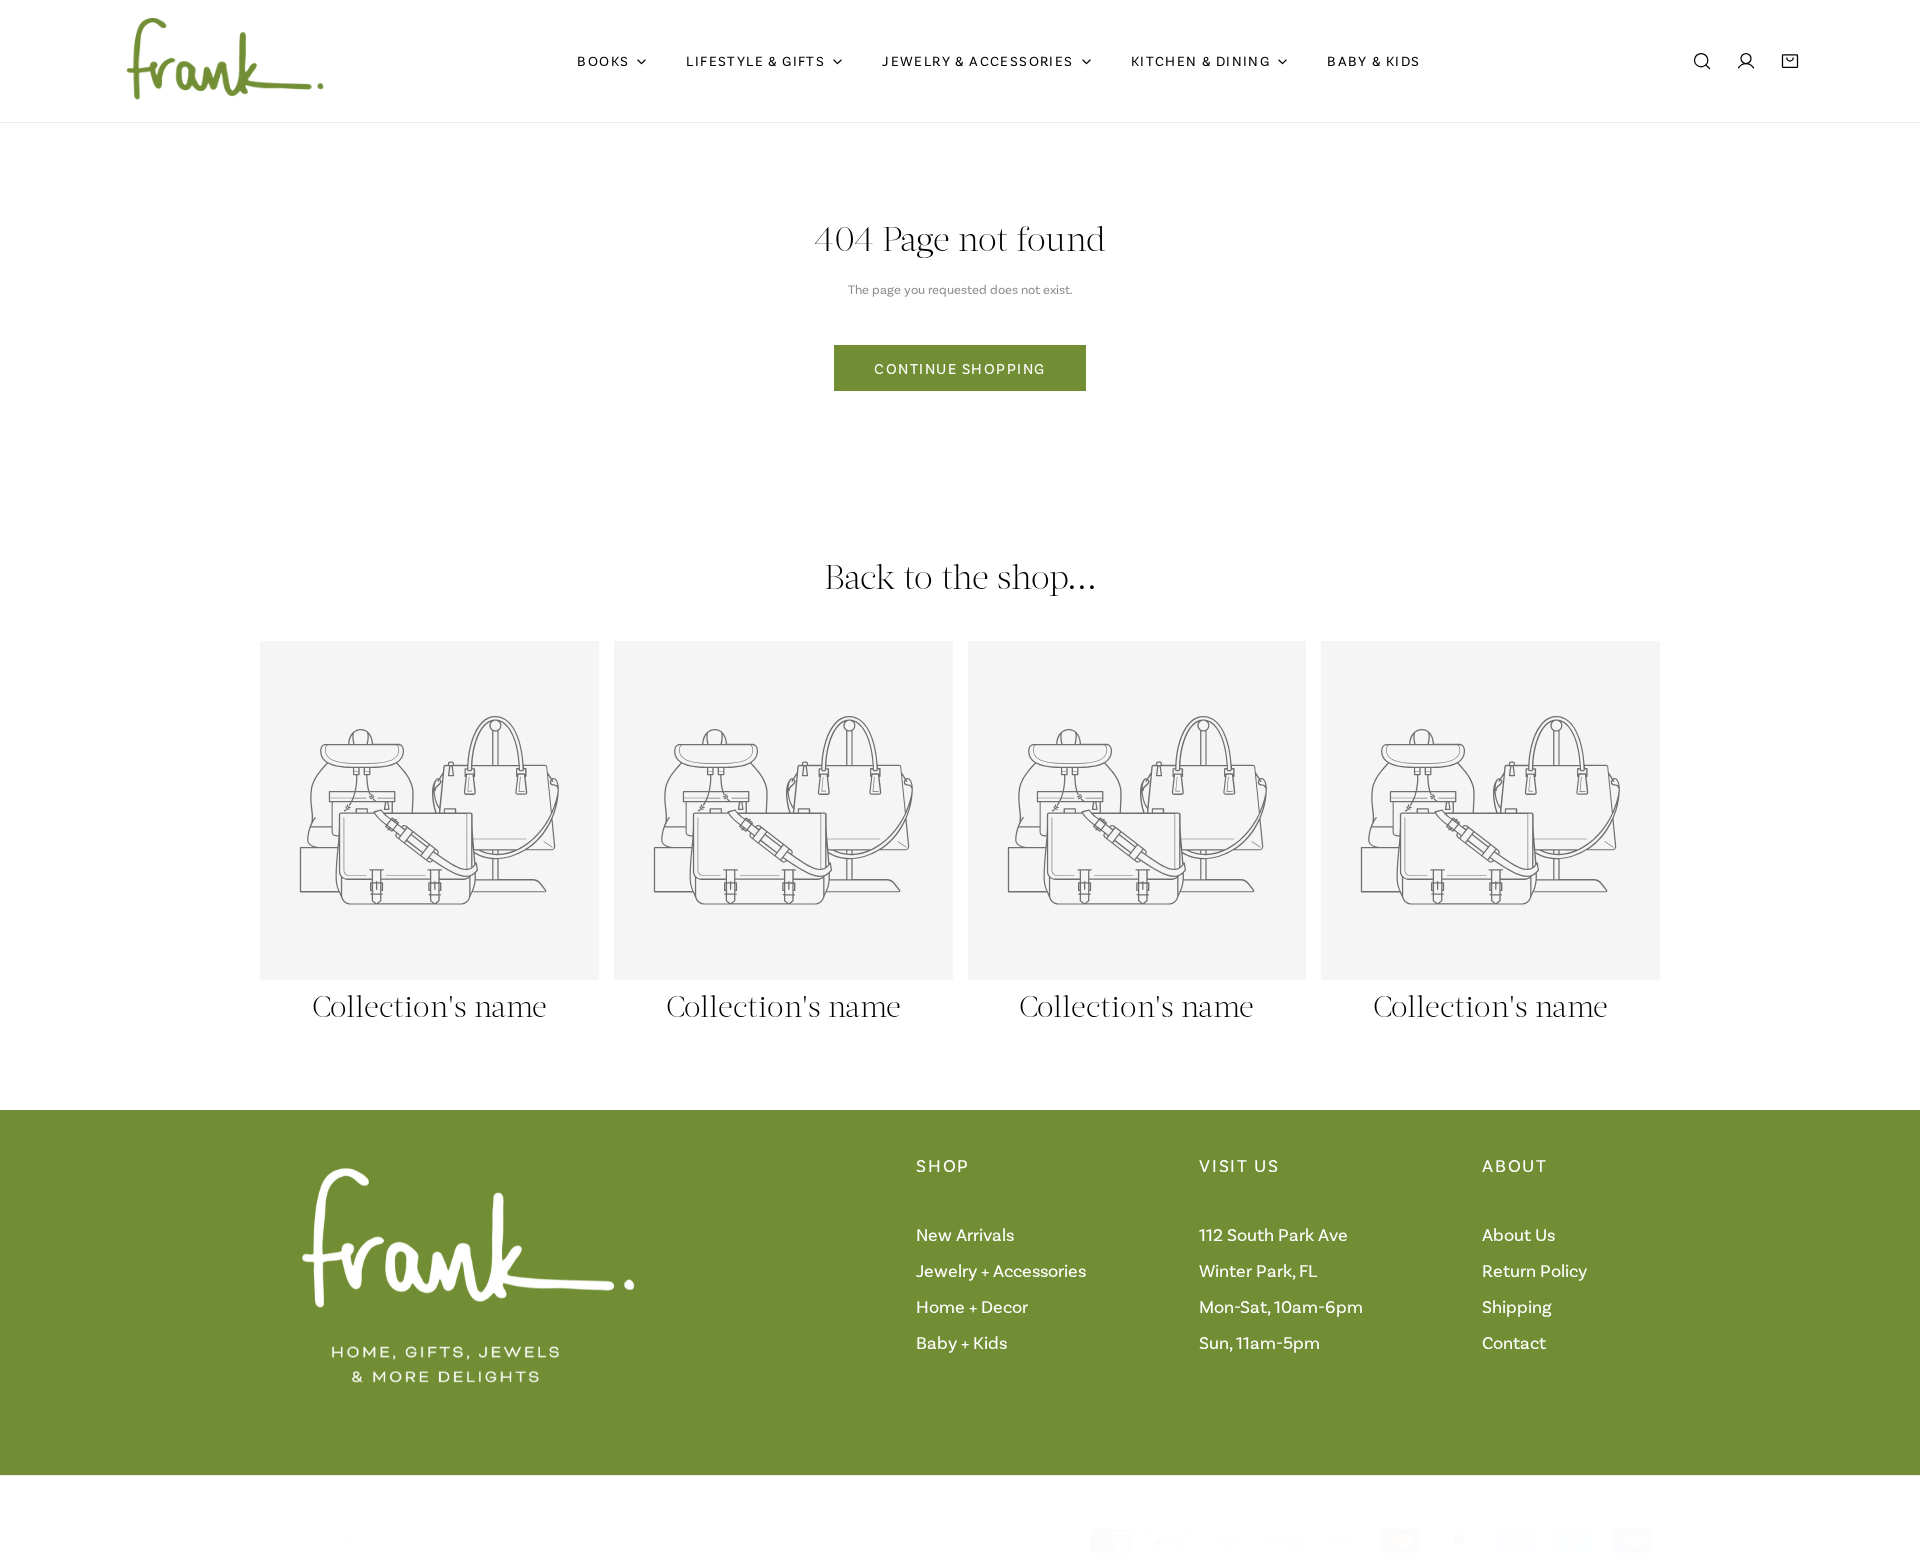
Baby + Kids (961, 1342)
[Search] (1702, 61)
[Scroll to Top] (1884, 1447)
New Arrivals (965, 1234)
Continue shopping (960, 368)
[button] (1790, 61)
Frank (335, 1542)
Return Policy (1534, 1270)
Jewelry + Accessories (1001, 1270)
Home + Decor (972, 1306)
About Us (1518, 1234)
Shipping (1517, 1306)
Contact (1514, 1342)
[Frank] (225, 61)
